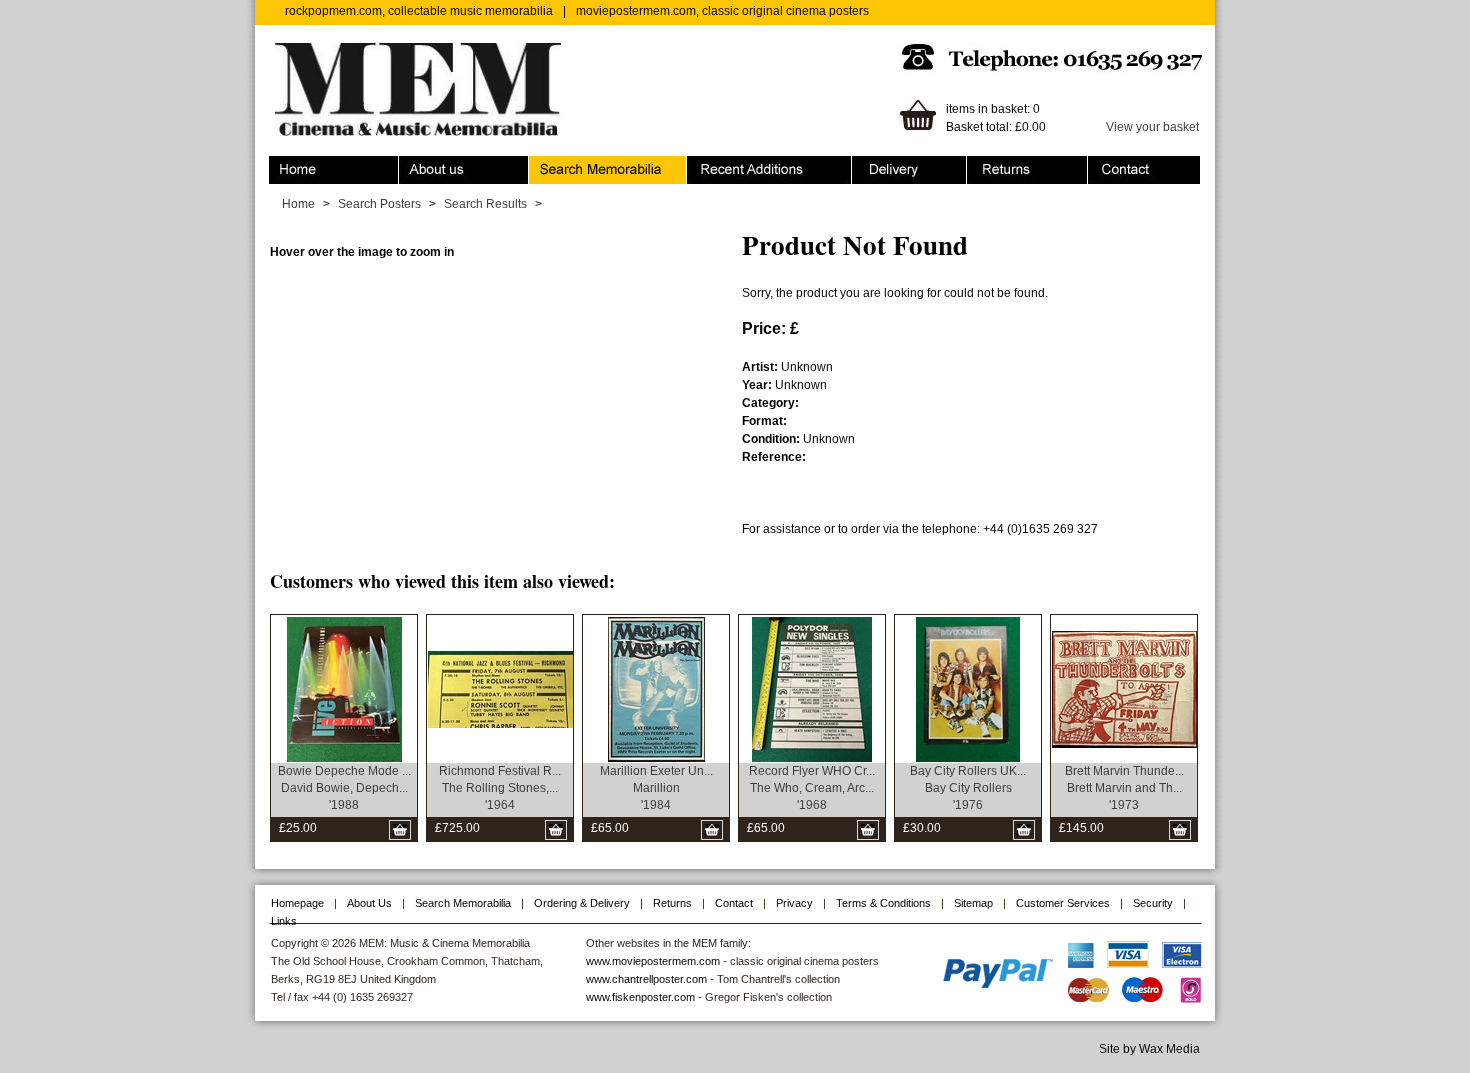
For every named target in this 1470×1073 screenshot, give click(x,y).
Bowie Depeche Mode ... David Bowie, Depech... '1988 (344, 788)
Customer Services (1063, 903)
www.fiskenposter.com (640, 997)
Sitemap (973, 903)
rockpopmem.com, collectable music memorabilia (419, 11)
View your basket (1152, 127)
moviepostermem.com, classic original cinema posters (722, 11)
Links (284, 921)
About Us (369, 903)
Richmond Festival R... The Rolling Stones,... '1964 (500, 788)
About (415, 165)
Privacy (794, 903)
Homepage (297, 903)
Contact (1109, 165)
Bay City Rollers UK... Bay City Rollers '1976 (968, 788)
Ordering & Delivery (905, 165)
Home (285, 165)
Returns (988, 165)
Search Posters (379, 204)
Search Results (485, 204)
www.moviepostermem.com (653, 961)
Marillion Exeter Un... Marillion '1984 (656, 788)
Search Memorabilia (584, 165)
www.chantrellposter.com (646, 979)
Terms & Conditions (883, 903)
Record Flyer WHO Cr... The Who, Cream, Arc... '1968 (812, 788)
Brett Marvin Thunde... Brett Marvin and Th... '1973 (1124, 788)
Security (1153, 903)
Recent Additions (733, 165)
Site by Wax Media (1149, 1049)
